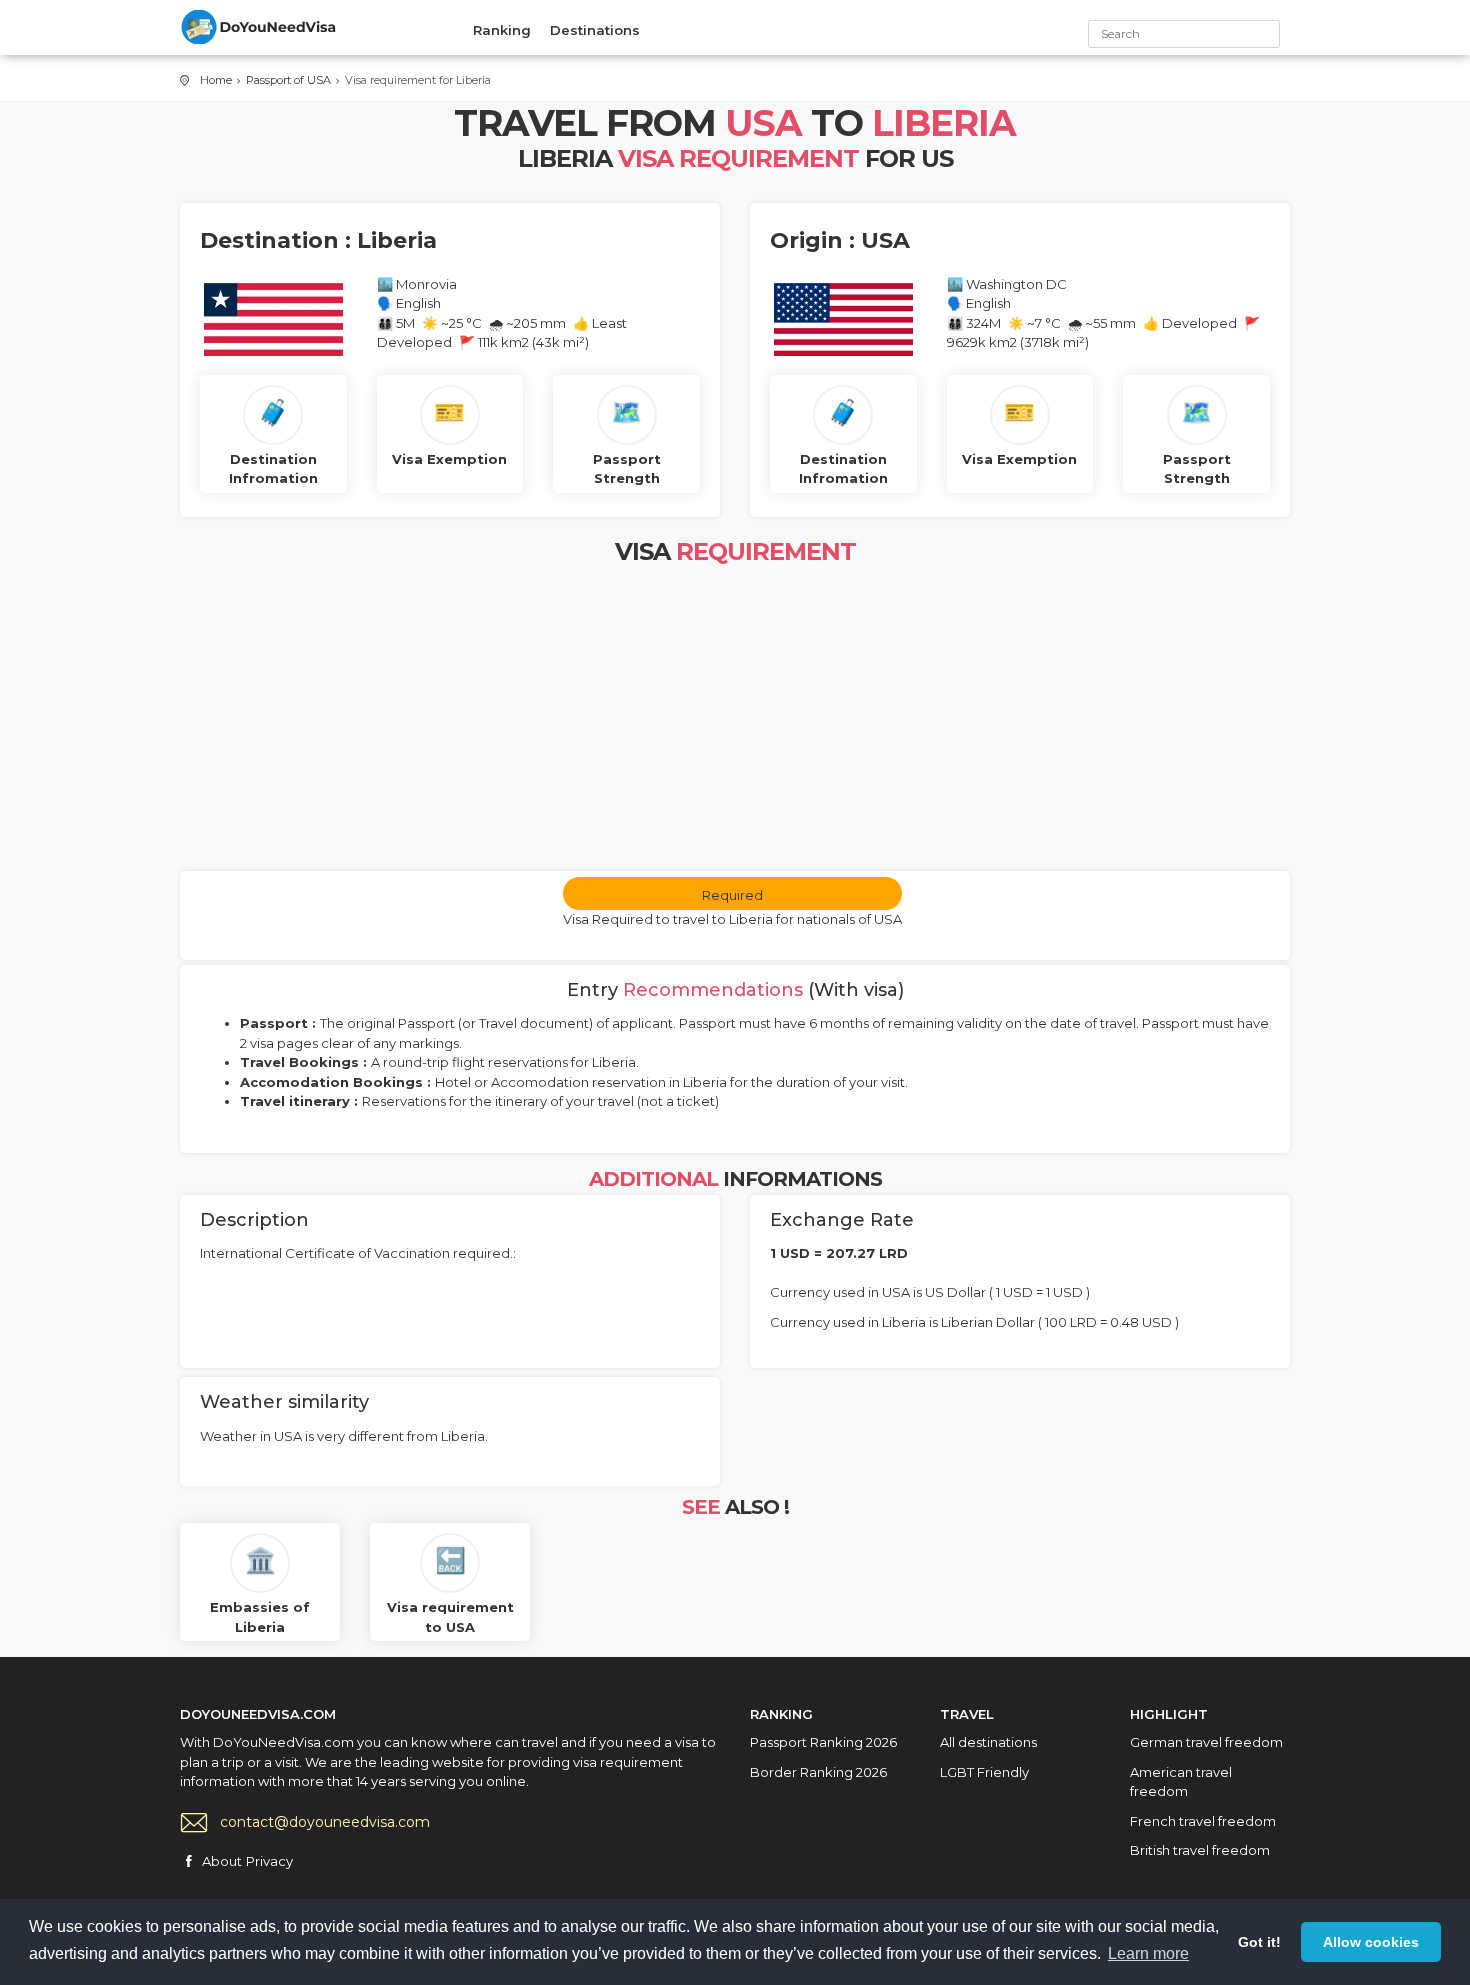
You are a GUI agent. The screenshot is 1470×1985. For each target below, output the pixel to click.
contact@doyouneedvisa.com (325, 1822)
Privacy (269, 1861)
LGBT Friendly (984, 1772)
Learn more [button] (1148, 1953)
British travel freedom (1200, 1850)
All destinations (988, 1742)
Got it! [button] (1259, 1942)
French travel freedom (1203, 1821)
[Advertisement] (735, 721)
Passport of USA (288, 80)
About (222, 1861)
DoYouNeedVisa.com (260, 27)
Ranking (502, 30)
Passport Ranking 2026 (823, 1742)
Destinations (595, 30)
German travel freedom (1206, 1742)
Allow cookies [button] (1371, 1942)
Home (216, 80)
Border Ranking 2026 (818, 1772)
